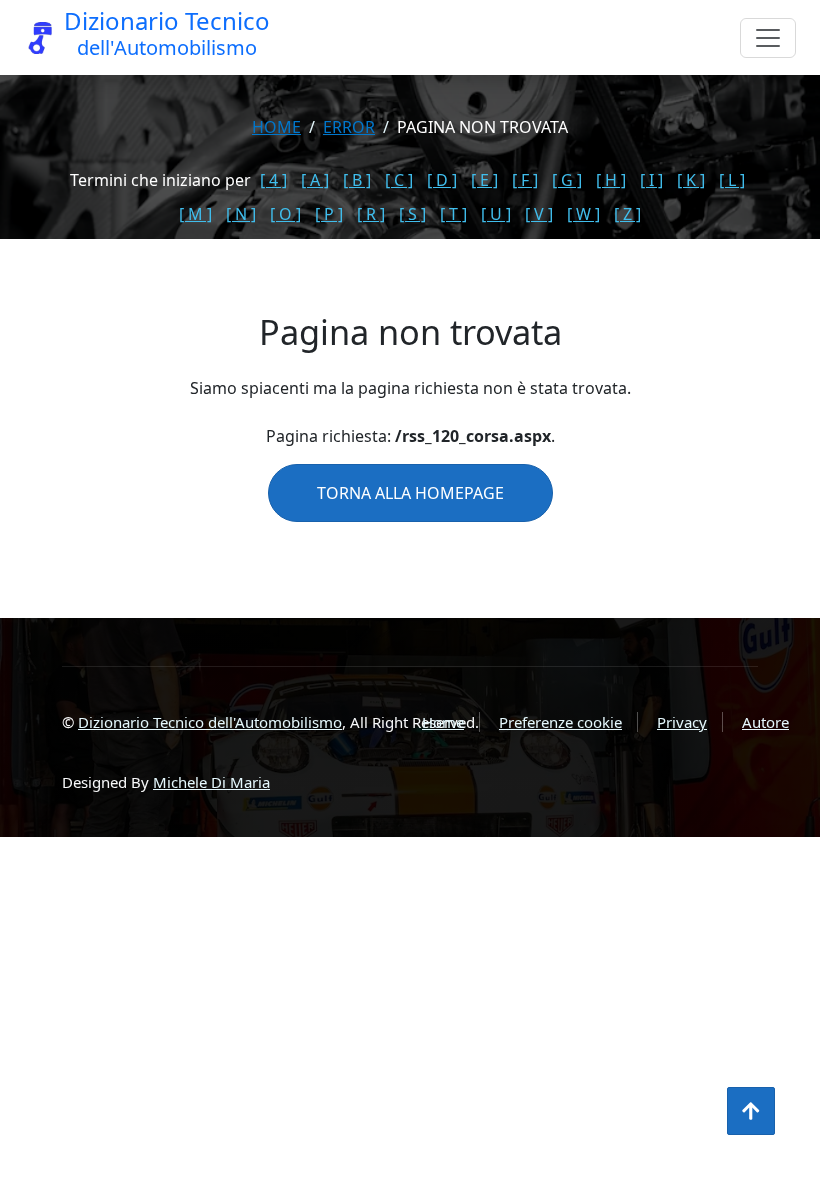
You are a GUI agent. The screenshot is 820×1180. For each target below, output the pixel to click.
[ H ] (611, 180)
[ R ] (371, 214)
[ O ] (285, 214)
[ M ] (195, 214)
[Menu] (768, 38)
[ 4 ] (273, 180)
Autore (765, 722)
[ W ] (583, 214)
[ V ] (539, 214)
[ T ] (453, 214)
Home (276, 127)
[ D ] (442, 180)
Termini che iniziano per (160, 180)
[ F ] (525, 180)
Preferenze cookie (560, 722)
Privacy (682, 722)
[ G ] (567, 180)
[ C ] (399, 180)
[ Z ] (627, 214)
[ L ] (732, 180)
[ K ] (691, 180)
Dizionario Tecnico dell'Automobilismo (210, 722)
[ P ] (329, 214)
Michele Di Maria (211, 782)
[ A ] (315, 180)
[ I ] (651, 180)
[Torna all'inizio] (751, 1111)
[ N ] (241, 214)
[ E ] (484, 180)
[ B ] (357, 180)
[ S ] (412, 214)
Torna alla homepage (410, 493)
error (349, 127)
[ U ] (496, 214)
